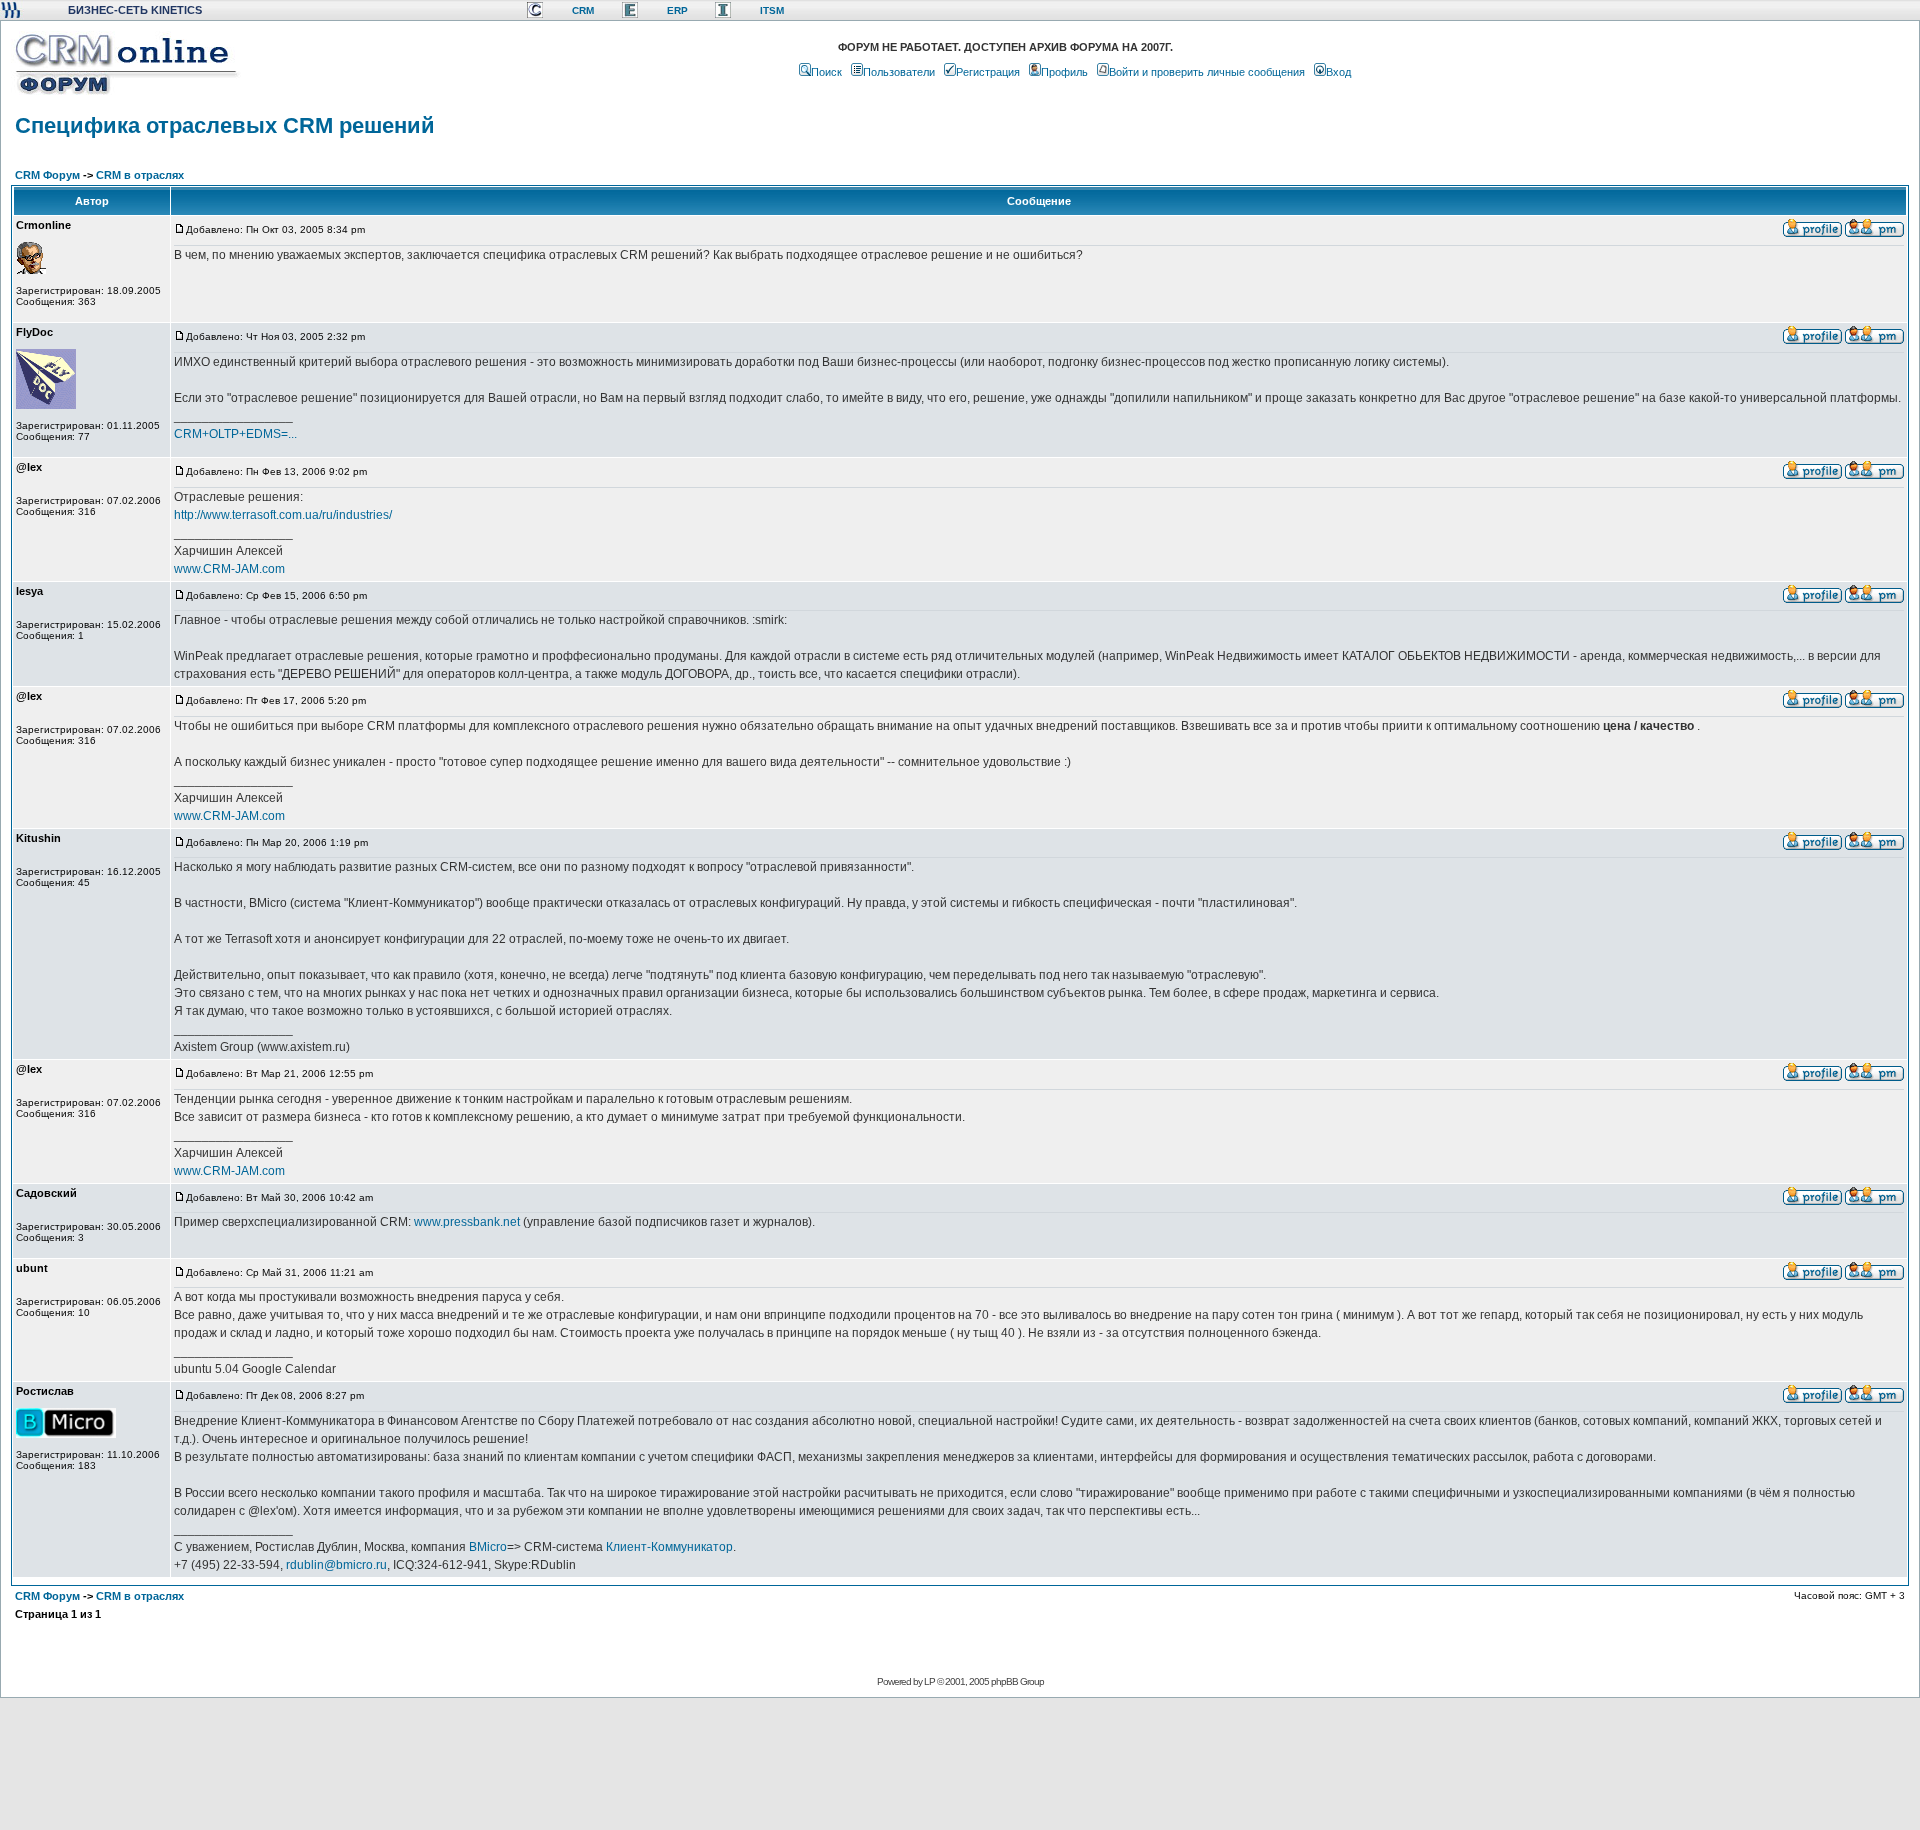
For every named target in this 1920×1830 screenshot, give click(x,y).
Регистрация (988, 72)
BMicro (488, 1547)
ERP (677, 10)
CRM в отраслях (140, 175)
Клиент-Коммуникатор (669, 1547)
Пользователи (899, 72)
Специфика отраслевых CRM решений (225, 125)
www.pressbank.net (467, 1222)
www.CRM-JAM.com (229, 569)
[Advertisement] (958, 1763)
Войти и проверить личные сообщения (1207, 72)
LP (929, 1681)
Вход (1338, 72)
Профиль (1064, 72)
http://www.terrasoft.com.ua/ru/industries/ (283, 515)
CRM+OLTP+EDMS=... (235, 434)
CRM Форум (47, 175)
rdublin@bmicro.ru (336, 1565)
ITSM (772, 10)
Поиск (826, 72)
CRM (583, 10)
